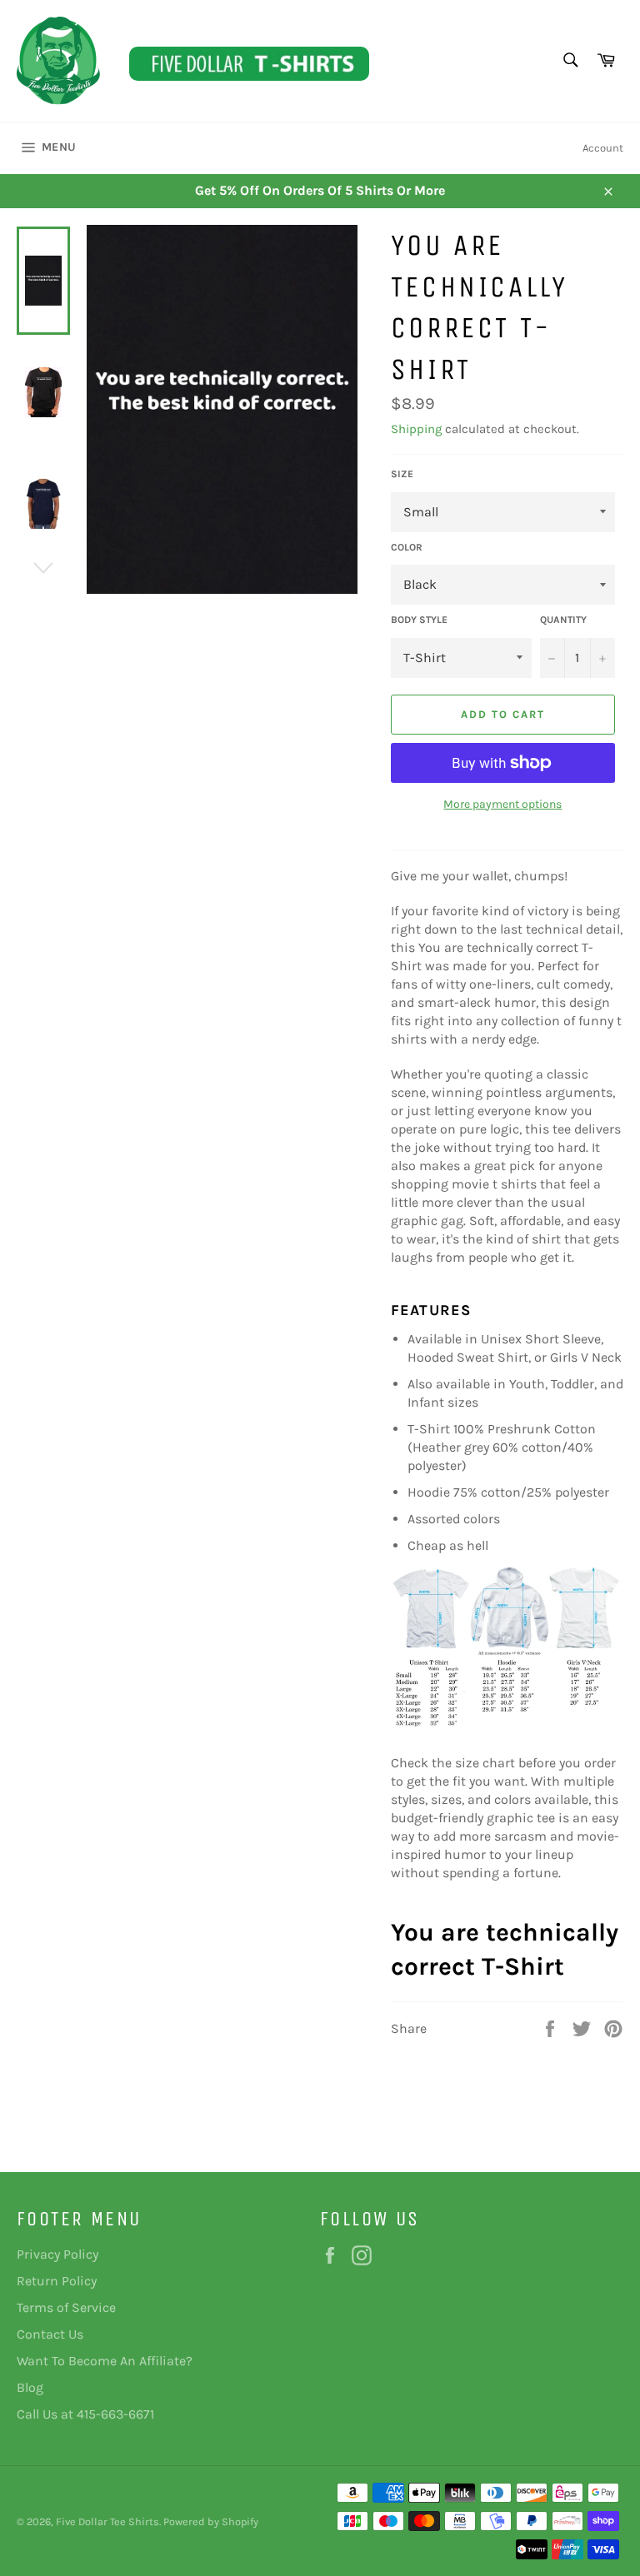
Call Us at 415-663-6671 (85, 2414)
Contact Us (50, 2334)
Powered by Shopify (211, 2521)
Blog (30, 2387)
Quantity (563, 620)
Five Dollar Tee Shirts (107, 2521)
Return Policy (57, 2281)
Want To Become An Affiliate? (105, 2361)
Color (407, 547)
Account (603, 148)
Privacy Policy (57, 2254)
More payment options (502, 804)
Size (402, 474)
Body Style (419, 620)
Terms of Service (66, 2307)
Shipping (416, 429)
